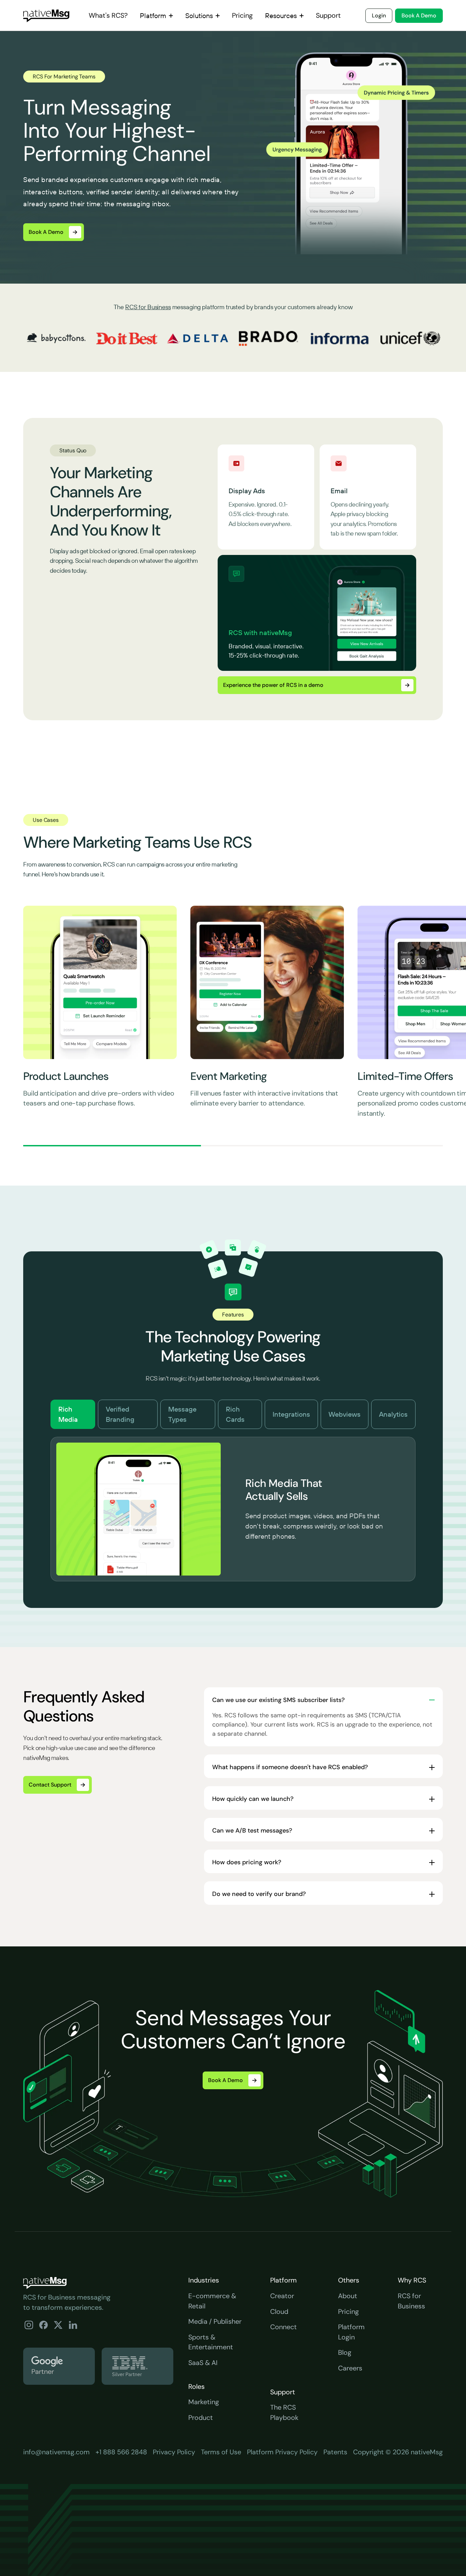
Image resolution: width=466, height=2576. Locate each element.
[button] (156, 16)
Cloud (279, 2311)
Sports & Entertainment (211, 2342)
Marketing (204, 2402)
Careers (350, 2368)
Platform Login (351, 2332)
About (348, 2296)
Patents (335, 2452)
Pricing (348, 2311)
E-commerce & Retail (212, 2301)
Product (201, 2417)
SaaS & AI (203, 2363)
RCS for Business (148, 307)
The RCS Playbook (284, 2412)
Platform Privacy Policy (282, 2452)
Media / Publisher (215, 2321)
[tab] (73, 1414)
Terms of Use (221, 2452)
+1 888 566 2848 (121, 2452)
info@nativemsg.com (56, 2452)
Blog (345, 2352)
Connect (283, 2327)
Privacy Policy (174, 2452)
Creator (282, 2296)
